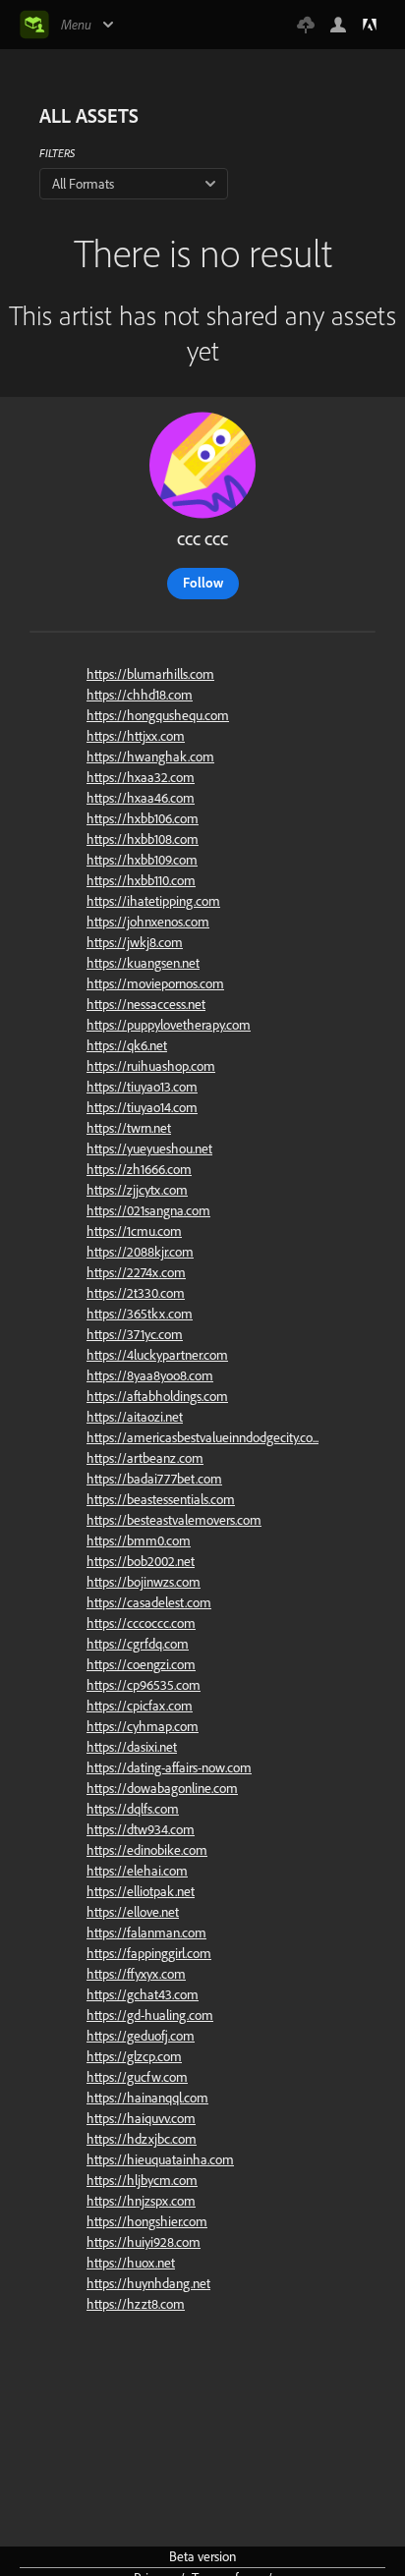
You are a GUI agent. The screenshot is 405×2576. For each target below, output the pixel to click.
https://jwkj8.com (135, 942)
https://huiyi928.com (144, 2242)
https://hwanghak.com (150, 756)
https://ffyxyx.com (136, 1974)
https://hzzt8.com (136, 2304)
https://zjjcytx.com (137, 1190)
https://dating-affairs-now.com (169, 1767)
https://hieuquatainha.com (160, 2159)
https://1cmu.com (134, 1231)
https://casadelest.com (149, 1602)
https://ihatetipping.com (153, 901)
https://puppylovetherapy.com (169, 1025)
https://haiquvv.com (141, 2118)
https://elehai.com (137, 1871)
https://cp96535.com (144, 1685)
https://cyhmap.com (143, 1726)
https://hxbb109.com (142, 860)
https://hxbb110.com (141, 880)
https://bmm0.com (139, 1540)
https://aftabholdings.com (157, 1396)
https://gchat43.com (143, 1994)
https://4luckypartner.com (157, 1355)
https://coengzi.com (141, 1664)
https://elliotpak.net (141, 1891)
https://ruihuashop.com (151, 1066)
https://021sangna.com (148, 1210)
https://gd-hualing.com (150, 2015)
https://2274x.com (136, 1272)
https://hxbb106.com (143, 818)
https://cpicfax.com (140, 1706)
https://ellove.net (133, 1912)
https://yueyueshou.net (149, 1148)
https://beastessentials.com (161, 1499)
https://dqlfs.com (133, 1809)
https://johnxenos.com (148, 922)
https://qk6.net (127, 1045)
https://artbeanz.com (145, 1458)
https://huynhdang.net (148, 2283)
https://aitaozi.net (135, 1417)
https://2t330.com (136, 1293)
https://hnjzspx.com (141, 2201)
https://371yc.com (135, 1334)
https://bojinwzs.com (144, 1582)
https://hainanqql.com (147, 2098)
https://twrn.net (129, 1128)
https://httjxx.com (136, 736)
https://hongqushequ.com (158, 715)
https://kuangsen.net (143, 963)
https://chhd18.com (140, 695)
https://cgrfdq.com (138, 1644)
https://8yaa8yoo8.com (150, 1375)
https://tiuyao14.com (142, 1107)
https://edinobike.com (147, 1850)
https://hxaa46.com (141, 798)
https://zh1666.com (139, 1169)
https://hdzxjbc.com (142, 2139)
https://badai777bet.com (154, 1479)
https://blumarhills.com (150, 674)
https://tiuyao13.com (142, 1087)
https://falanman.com (146, 1932)
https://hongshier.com (147, 2221)
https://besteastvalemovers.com (174, 1520)
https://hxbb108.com (143, 839)
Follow (203, 583)
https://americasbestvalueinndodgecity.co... (202, 1437)
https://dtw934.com (141, 1829)
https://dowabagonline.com (162, 1788)
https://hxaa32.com (141, 777)
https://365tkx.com (140, 1314)
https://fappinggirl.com (149, 1953)
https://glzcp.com (134, 2056)
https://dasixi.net (132, 1747)
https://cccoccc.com (141, 1623)
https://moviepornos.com (155, 983)
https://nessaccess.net (146, 1004)
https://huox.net (131, 2263)
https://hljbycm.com (142, 2180)
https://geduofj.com (141, 2036)
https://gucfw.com (137, 2077)
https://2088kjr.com (140, 1252)
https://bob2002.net (141, 1561)
